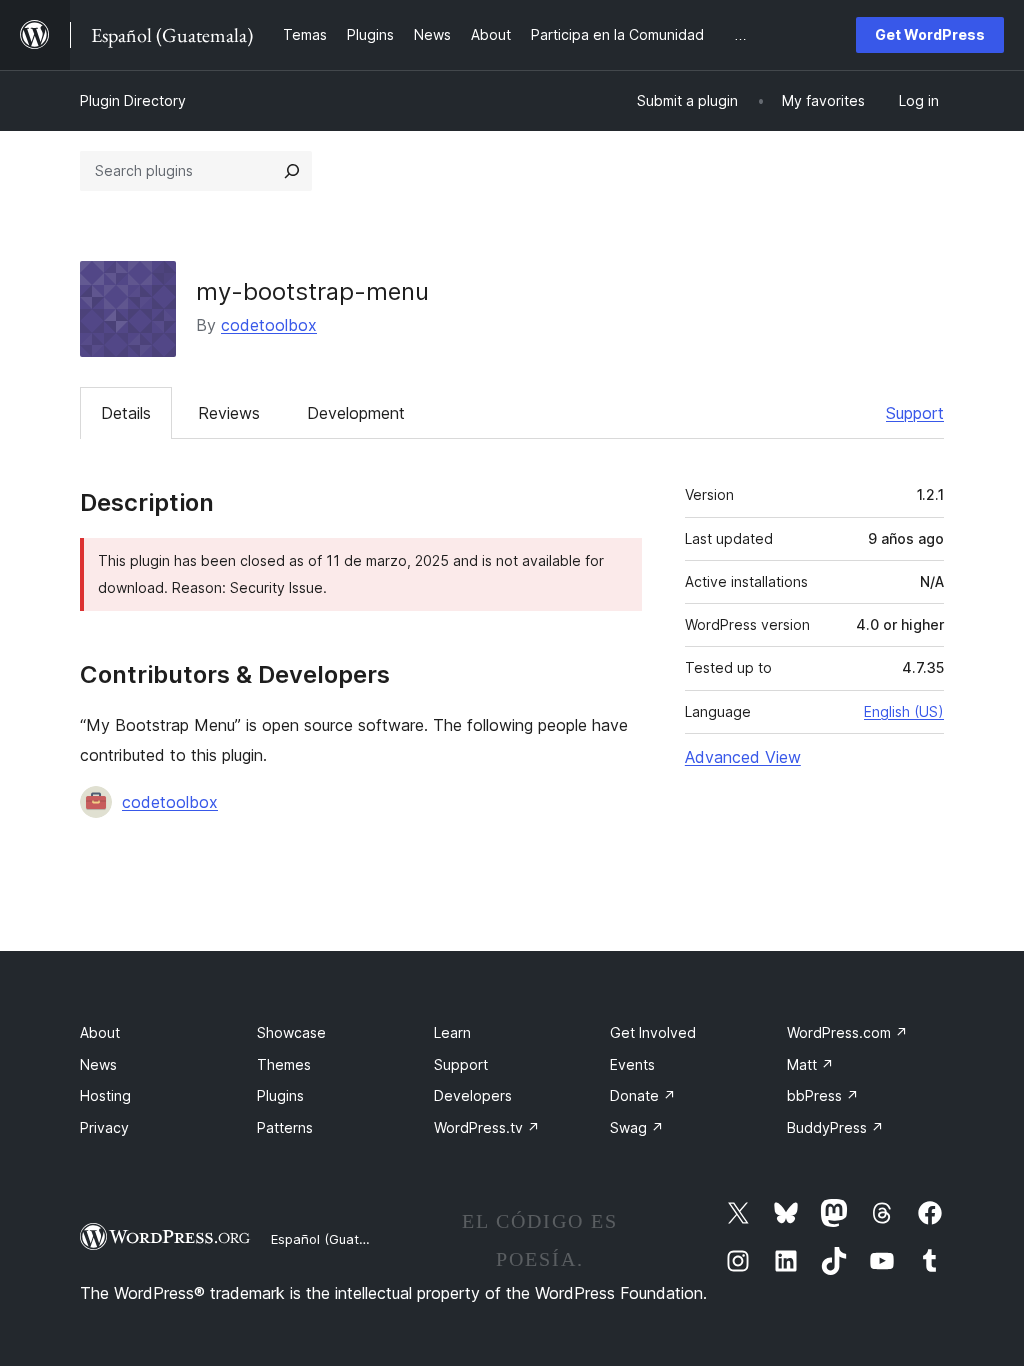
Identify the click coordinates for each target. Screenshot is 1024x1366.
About (100, 1032)
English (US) (904, 711)
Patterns (285, 1127)
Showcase (291, 1032)
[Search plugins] (292, 171)
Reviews (229, 413)
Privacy (104, 1127)
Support (915, 413)
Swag (637, 1127)
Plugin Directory (133, 100)
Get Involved (653, 1032)
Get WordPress (930, 34)
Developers (473, 1095)
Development (356, 413)
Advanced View (743, 757)
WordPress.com (847, 1032)
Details (126, 413)
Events (632, 1064)
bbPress (823, 1095)
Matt (810, 1064)
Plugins (280, 1095)
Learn (452, 1032)
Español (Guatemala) (336, 1239)
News (98, 1064)
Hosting (105, 1095)
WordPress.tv (487, 1127)
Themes (284, 1064)
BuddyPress (835, 1127)
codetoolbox (269, 325)
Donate (643, 1095)
